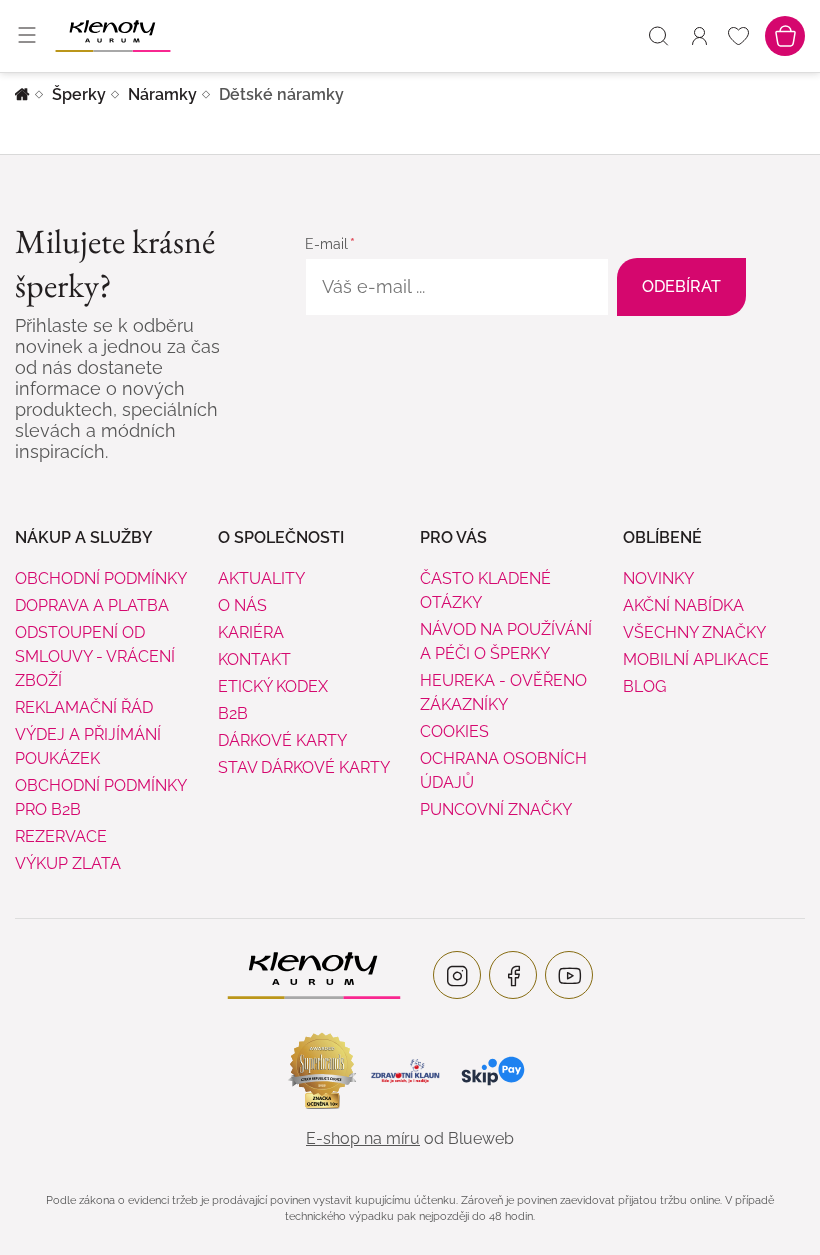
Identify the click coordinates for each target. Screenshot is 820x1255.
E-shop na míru (363, 1138)
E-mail (326, 244)
